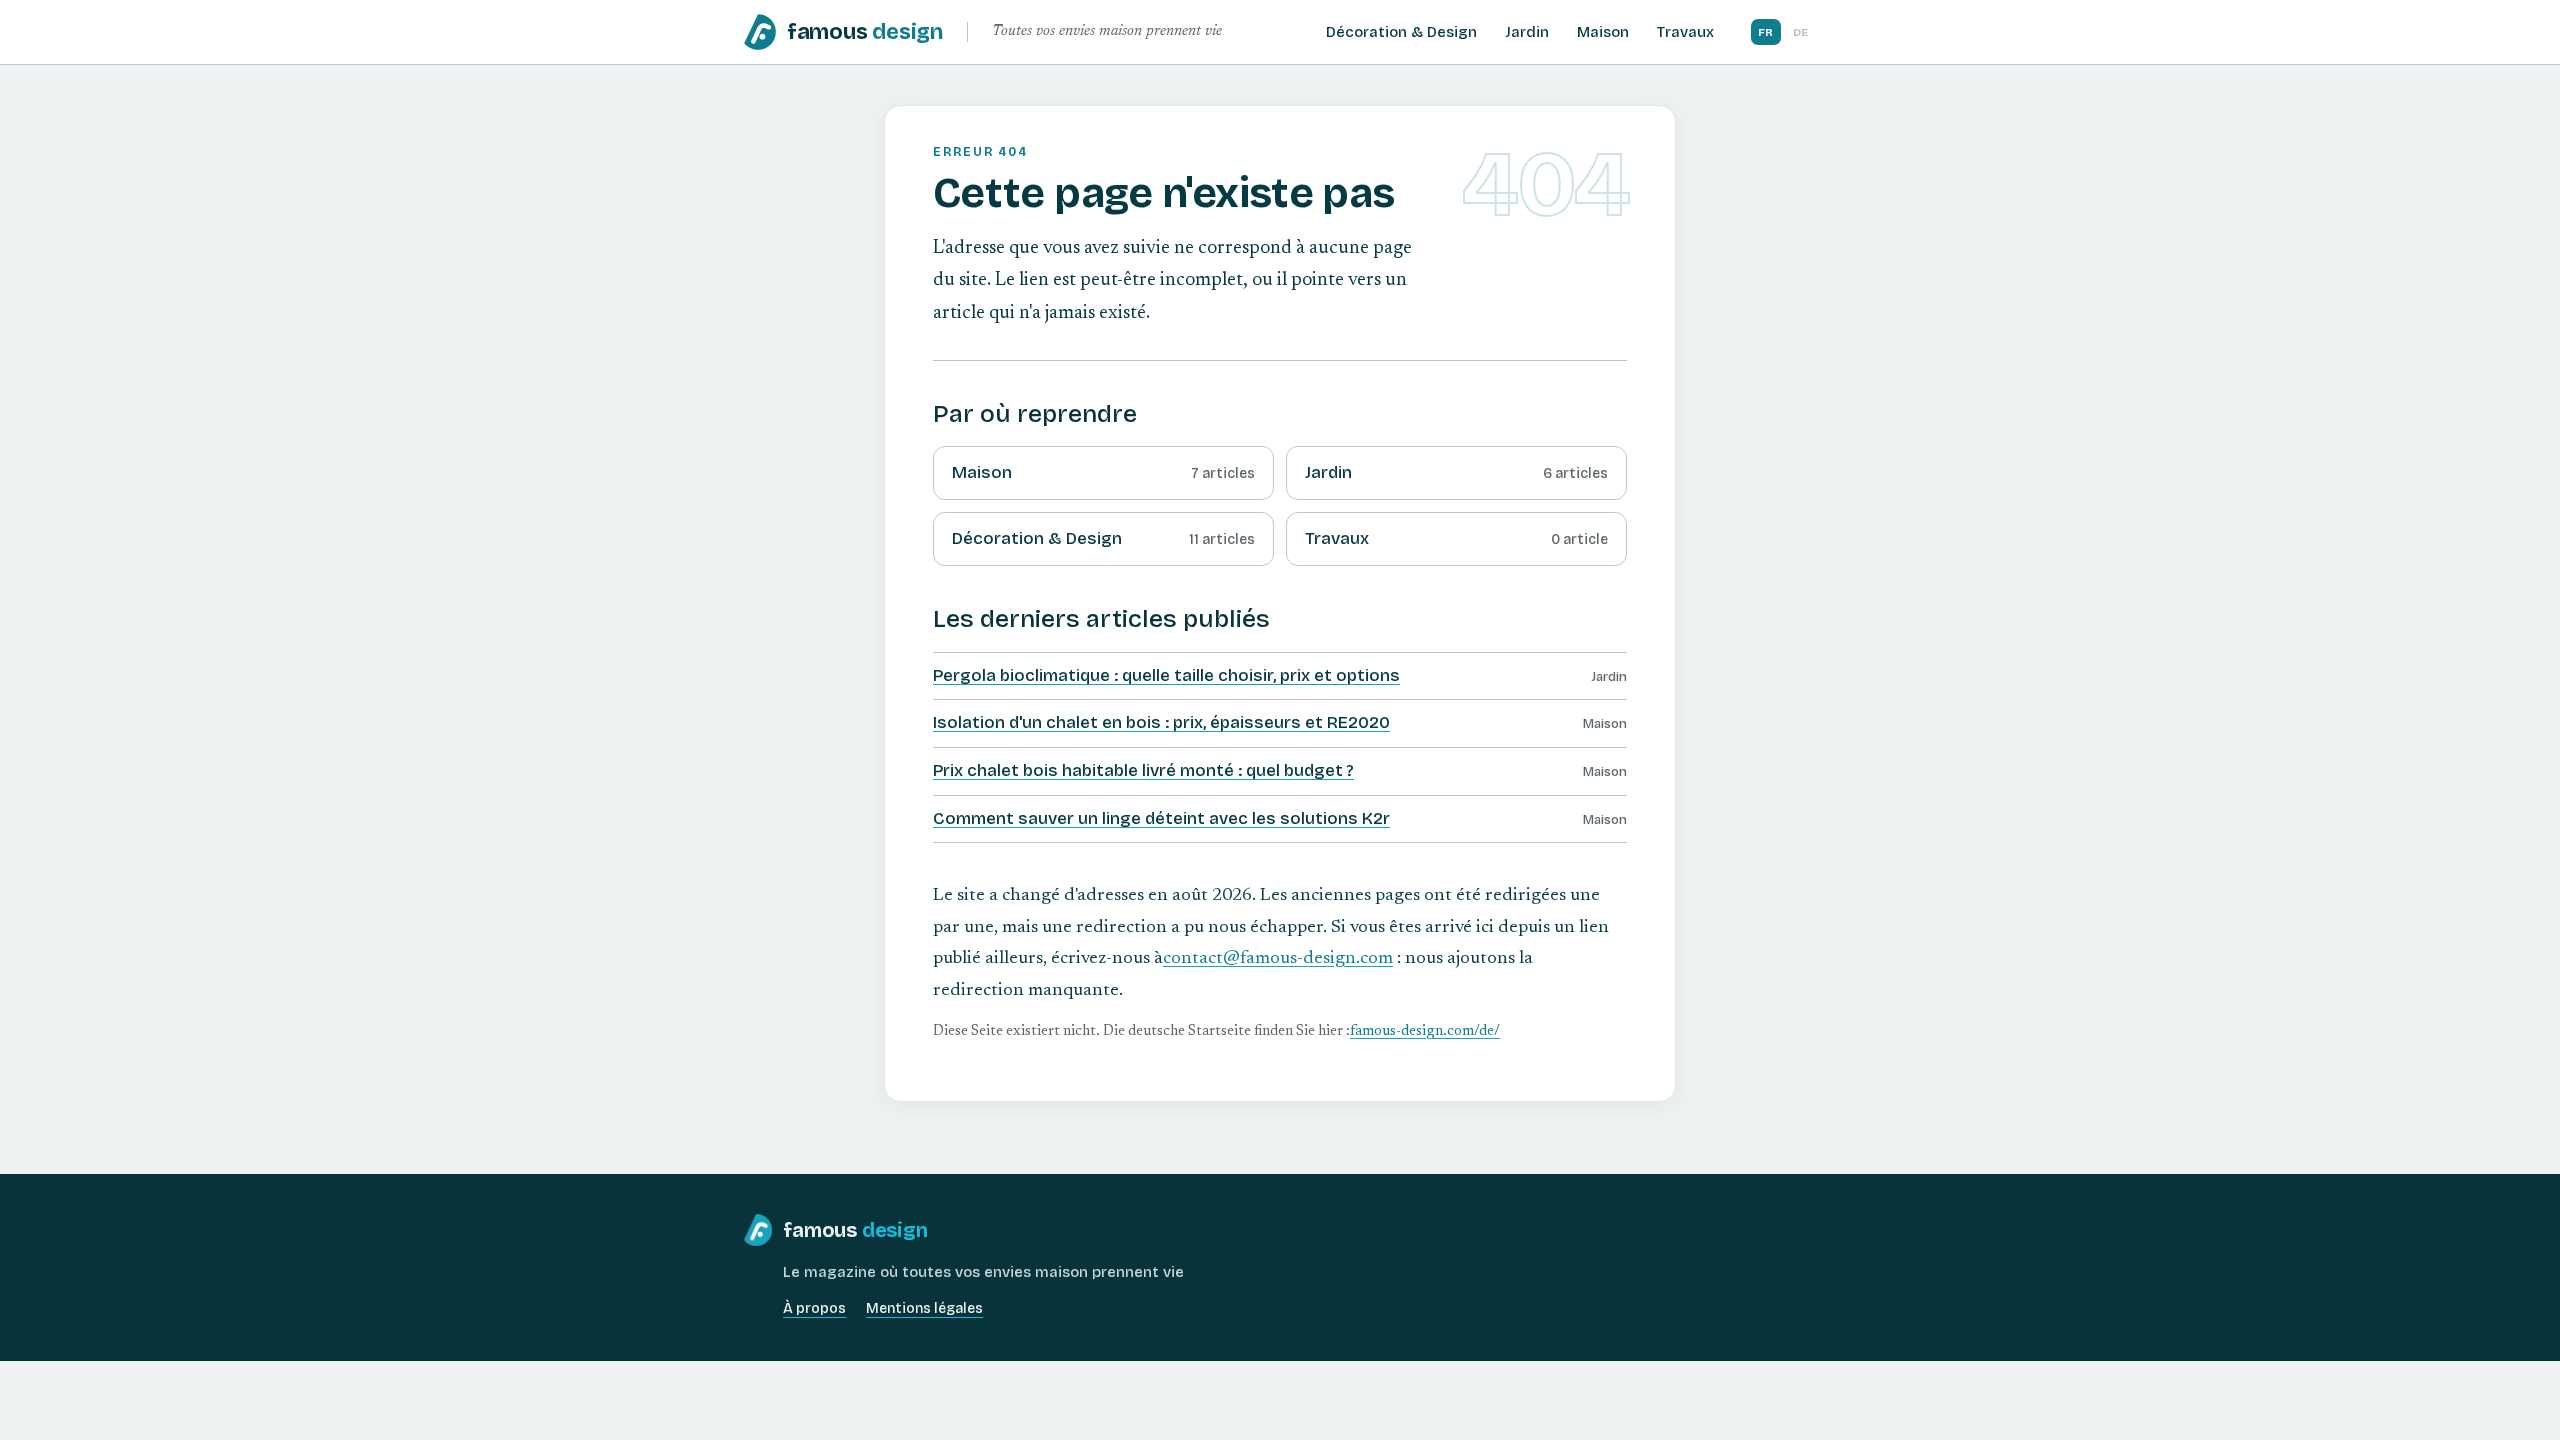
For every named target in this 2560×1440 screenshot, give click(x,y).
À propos (814, 1308)
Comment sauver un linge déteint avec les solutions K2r (1161, 818)
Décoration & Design (1401, 32)
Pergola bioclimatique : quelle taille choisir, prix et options (1166, 675)
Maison (1603, 32)
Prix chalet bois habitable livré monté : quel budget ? (1143, 770)
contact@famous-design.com (1278, 959)
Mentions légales (924, 1308)
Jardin (1527, 32)
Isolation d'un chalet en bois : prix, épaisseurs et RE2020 (1161, 722)
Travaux (1685, 32)
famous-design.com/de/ (1425, 1031)
